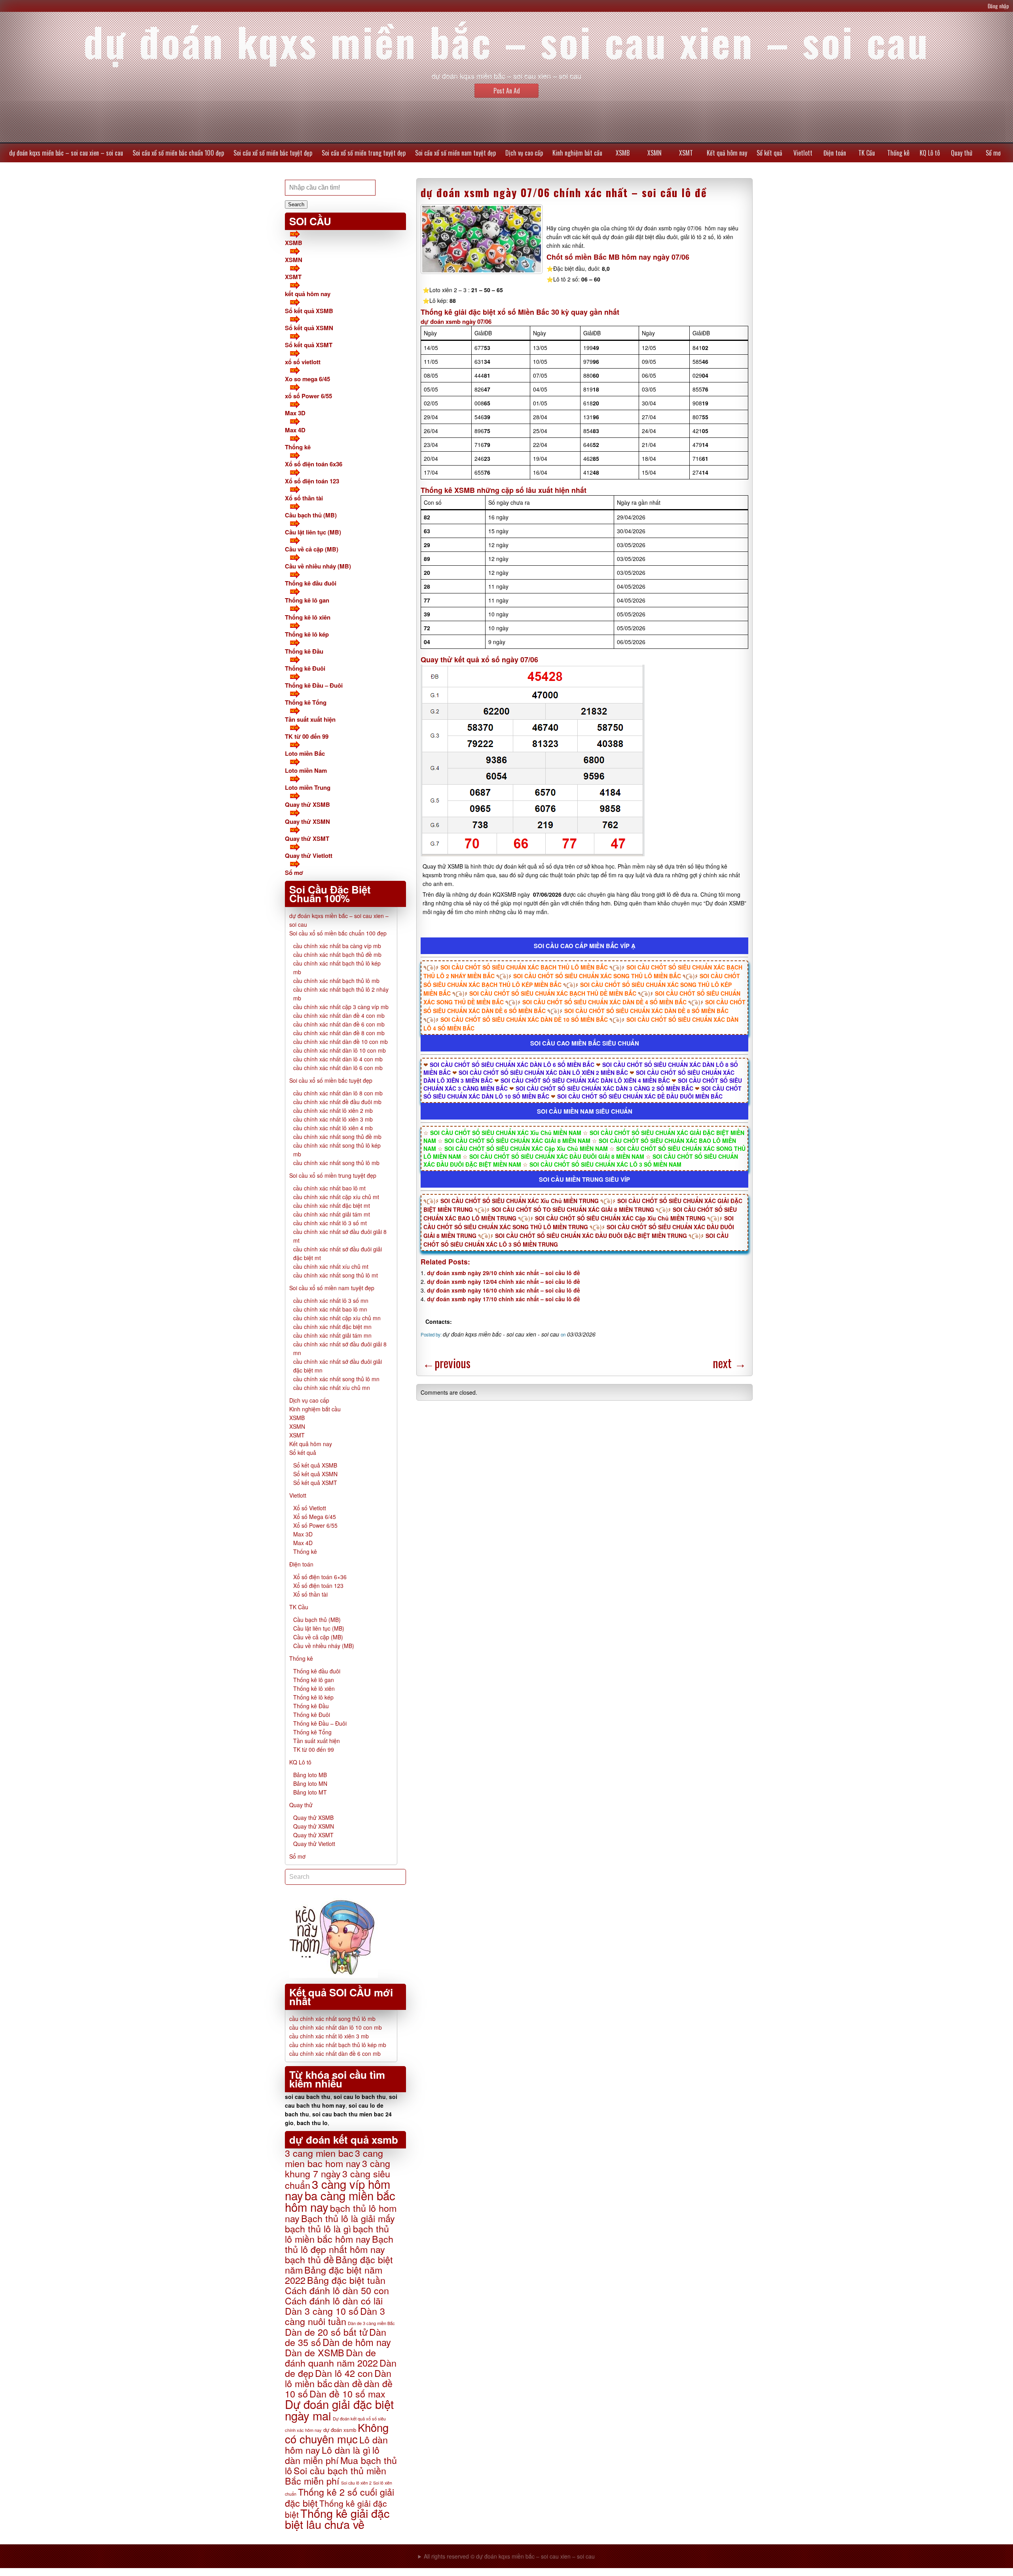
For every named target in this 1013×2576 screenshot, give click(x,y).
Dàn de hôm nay (357, 2342)
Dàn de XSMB (315, 2352)
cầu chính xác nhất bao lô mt (329, 1188)
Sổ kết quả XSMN (309, 328)
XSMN (654, 153)
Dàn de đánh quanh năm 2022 (331, 2357)
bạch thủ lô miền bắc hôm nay (337, 2234)
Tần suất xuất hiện (310, 719)
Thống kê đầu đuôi (311, 583)
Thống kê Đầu (304, 651)
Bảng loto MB (310, 1775)
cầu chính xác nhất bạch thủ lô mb (336, 981)
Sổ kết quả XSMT (309, 345)
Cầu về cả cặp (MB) (312, 549)
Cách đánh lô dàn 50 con (337, 2290)
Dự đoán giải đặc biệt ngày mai (339, 2410)
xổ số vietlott (303, 362)
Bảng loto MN (310, 1783)
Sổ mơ (993, 153)
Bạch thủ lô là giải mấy (348, 2218)
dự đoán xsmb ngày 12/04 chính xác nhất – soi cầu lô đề (504, 1281)
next (729, 1363)
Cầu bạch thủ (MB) (311, 515)
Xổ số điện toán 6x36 (314, 464)
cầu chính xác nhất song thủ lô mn (336, 1379)
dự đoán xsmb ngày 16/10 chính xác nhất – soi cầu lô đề (504, 1290)
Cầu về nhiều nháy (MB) (318, 566)
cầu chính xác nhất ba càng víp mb (337, 946)
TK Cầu (867, 153)
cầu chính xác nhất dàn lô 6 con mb (338, 1068)
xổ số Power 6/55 (308, 396)
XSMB (623, 153)
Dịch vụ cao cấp (524, 153)
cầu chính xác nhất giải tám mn (332, 1335)
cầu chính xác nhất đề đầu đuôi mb (337, 1102)
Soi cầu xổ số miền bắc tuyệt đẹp (273, 153)
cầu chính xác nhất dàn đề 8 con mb (339, 1033)
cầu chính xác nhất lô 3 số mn (331, 1300)
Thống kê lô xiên (308, 617)
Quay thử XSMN (307, 821)
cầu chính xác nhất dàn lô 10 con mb (340, 1050)
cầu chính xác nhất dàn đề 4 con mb (339, 1015)
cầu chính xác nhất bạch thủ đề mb (337, 954)
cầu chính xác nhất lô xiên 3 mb (333, 1119)
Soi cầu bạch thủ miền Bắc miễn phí (336, 2475)
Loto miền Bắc (305, 753)
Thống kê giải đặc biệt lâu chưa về (337, 2518)
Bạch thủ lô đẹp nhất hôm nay (339, 2244)
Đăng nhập (998, 6)
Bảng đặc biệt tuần (346, 2280)
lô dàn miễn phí (332, 2455)
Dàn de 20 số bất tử (326, 2332)
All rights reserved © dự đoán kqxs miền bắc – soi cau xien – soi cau (509, 2556)
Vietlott (803, 153)
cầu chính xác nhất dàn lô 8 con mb (338, 1093)
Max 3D (295, 413)
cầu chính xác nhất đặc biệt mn (332, 1327)
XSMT (686, 153)
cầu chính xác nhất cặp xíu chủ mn (337, 1318)
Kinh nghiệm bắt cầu (577, 153)
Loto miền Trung (308, 787)
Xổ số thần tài (304, 498)
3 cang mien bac (319, 2153)
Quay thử (962, 153)
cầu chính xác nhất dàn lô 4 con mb (338, 1059)
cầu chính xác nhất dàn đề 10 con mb (341, 1042)
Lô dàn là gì (346, 2450)
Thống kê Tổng (306, 702)
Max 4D (295, 430)
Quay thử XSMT (307, 838)
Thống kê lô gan (307, 600)
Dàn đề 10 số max (347, 2393)
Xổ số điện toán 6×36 (320, 1577)
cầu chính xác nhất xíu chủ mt (331, 1266)
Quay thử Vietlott (309, 855)
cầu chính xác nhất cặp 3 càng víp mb (341, 1007)
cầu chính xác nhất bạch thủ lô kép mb (338, 2045)
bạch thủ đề (309, 2259)
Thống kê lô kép (307, 634)
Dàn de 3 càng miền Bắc (371, 2323)
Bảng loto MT (310, 1792)
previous (447, 1363)
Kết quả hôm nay (727, 153)
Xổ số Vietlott (310, 1508)
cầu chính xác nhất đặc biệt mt (332, 1205)
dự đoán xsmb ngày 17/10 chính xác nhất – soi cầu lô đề (504, 1299)
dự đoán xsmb (340, 2430)
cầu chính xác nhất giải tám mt (332, 1214)
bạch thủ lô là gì (318, 2228)
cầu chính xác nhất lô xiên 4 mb (333, 1128)
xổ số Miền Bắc (523, 312)
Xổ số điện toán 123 (312, 481)
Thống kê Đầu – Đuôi (314, 685)
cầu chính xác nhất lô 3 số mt (330, 1223)
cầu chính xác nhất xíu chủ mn (332, 1388)
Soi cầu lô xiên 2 (356, 2483)
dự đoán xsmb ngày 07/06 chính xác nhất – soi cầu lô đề (564, 192)
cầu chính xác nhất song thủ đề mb (337, 1137)
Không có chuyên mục (337, 2433)
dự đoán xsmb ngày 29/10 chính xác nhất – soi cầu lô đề (504, 1273)
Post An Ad (507, 91)
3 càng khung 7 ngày (338, 2168)
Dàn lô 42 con (344, 2373)
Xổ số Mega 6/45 (315, 1517)
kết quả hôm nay (308, 294)
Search (296, 204)
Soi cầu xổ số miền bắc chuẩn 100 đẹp (178, 153)
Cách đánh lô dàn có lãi (334, 2300)
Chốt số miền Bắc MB (583, 257)
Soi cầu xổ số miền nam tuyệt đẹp (455, 153)
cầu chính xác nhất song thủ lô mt (336, 1275)
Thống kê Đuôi (305, 668)
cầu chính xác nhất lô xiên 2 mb (333, 1110)
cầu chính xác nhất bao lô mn (330, 1309)
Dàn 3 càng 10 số (322, 2311)
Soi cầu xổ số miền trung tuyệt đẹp (364, 153)
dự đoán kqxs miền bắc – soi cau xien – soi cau (66, 153)
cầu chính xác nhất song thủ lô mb (336, 1163)
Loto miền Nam (306, 770)
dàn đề (348, 2383)
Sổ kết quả (769, 153)
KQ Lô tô (930, 153)
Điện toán (835, 153)
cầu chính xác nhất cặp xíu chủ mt (336, 1197)
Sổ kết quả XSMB (309, 311)
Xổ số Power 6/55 (315, 1525)
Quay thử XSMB (307, 804)
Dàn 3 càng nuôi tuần (335, 2316)
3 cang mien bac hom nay (334, 2158)
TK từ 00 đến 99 (307, 736)
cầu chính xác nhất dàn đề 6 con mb (339, 1024)
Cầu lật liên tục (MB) (313, 532)
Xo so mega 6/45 (307, 379)
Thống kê (898, 153)
